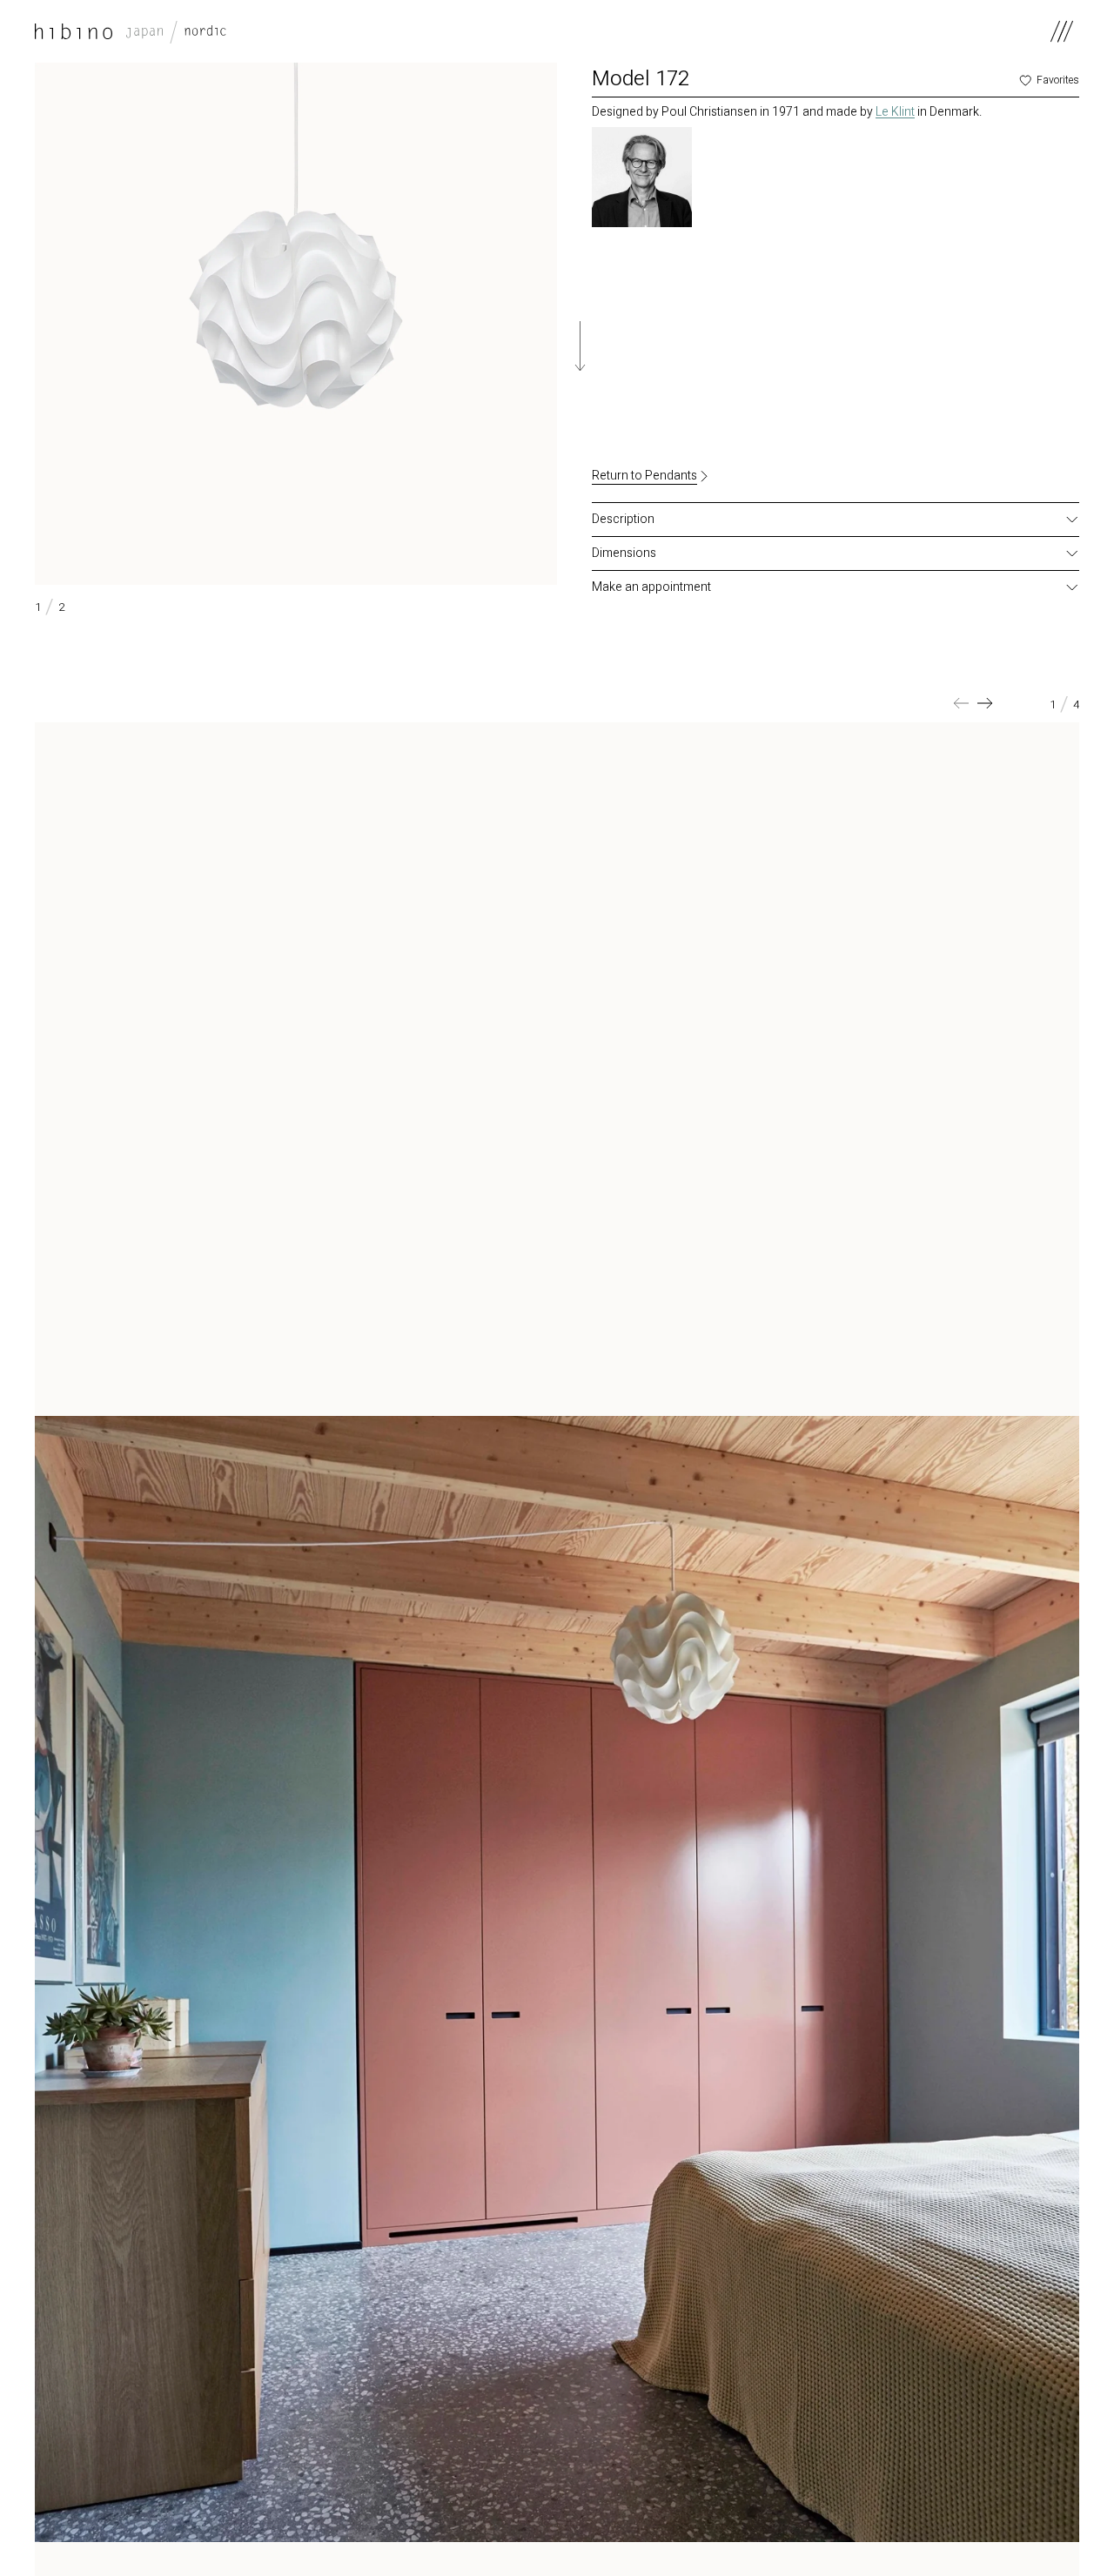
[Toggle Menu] (1062, 31)
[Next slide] (985, 703)
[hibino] (131, 31)
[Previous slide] (961, 703)
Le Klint (895, 112)
